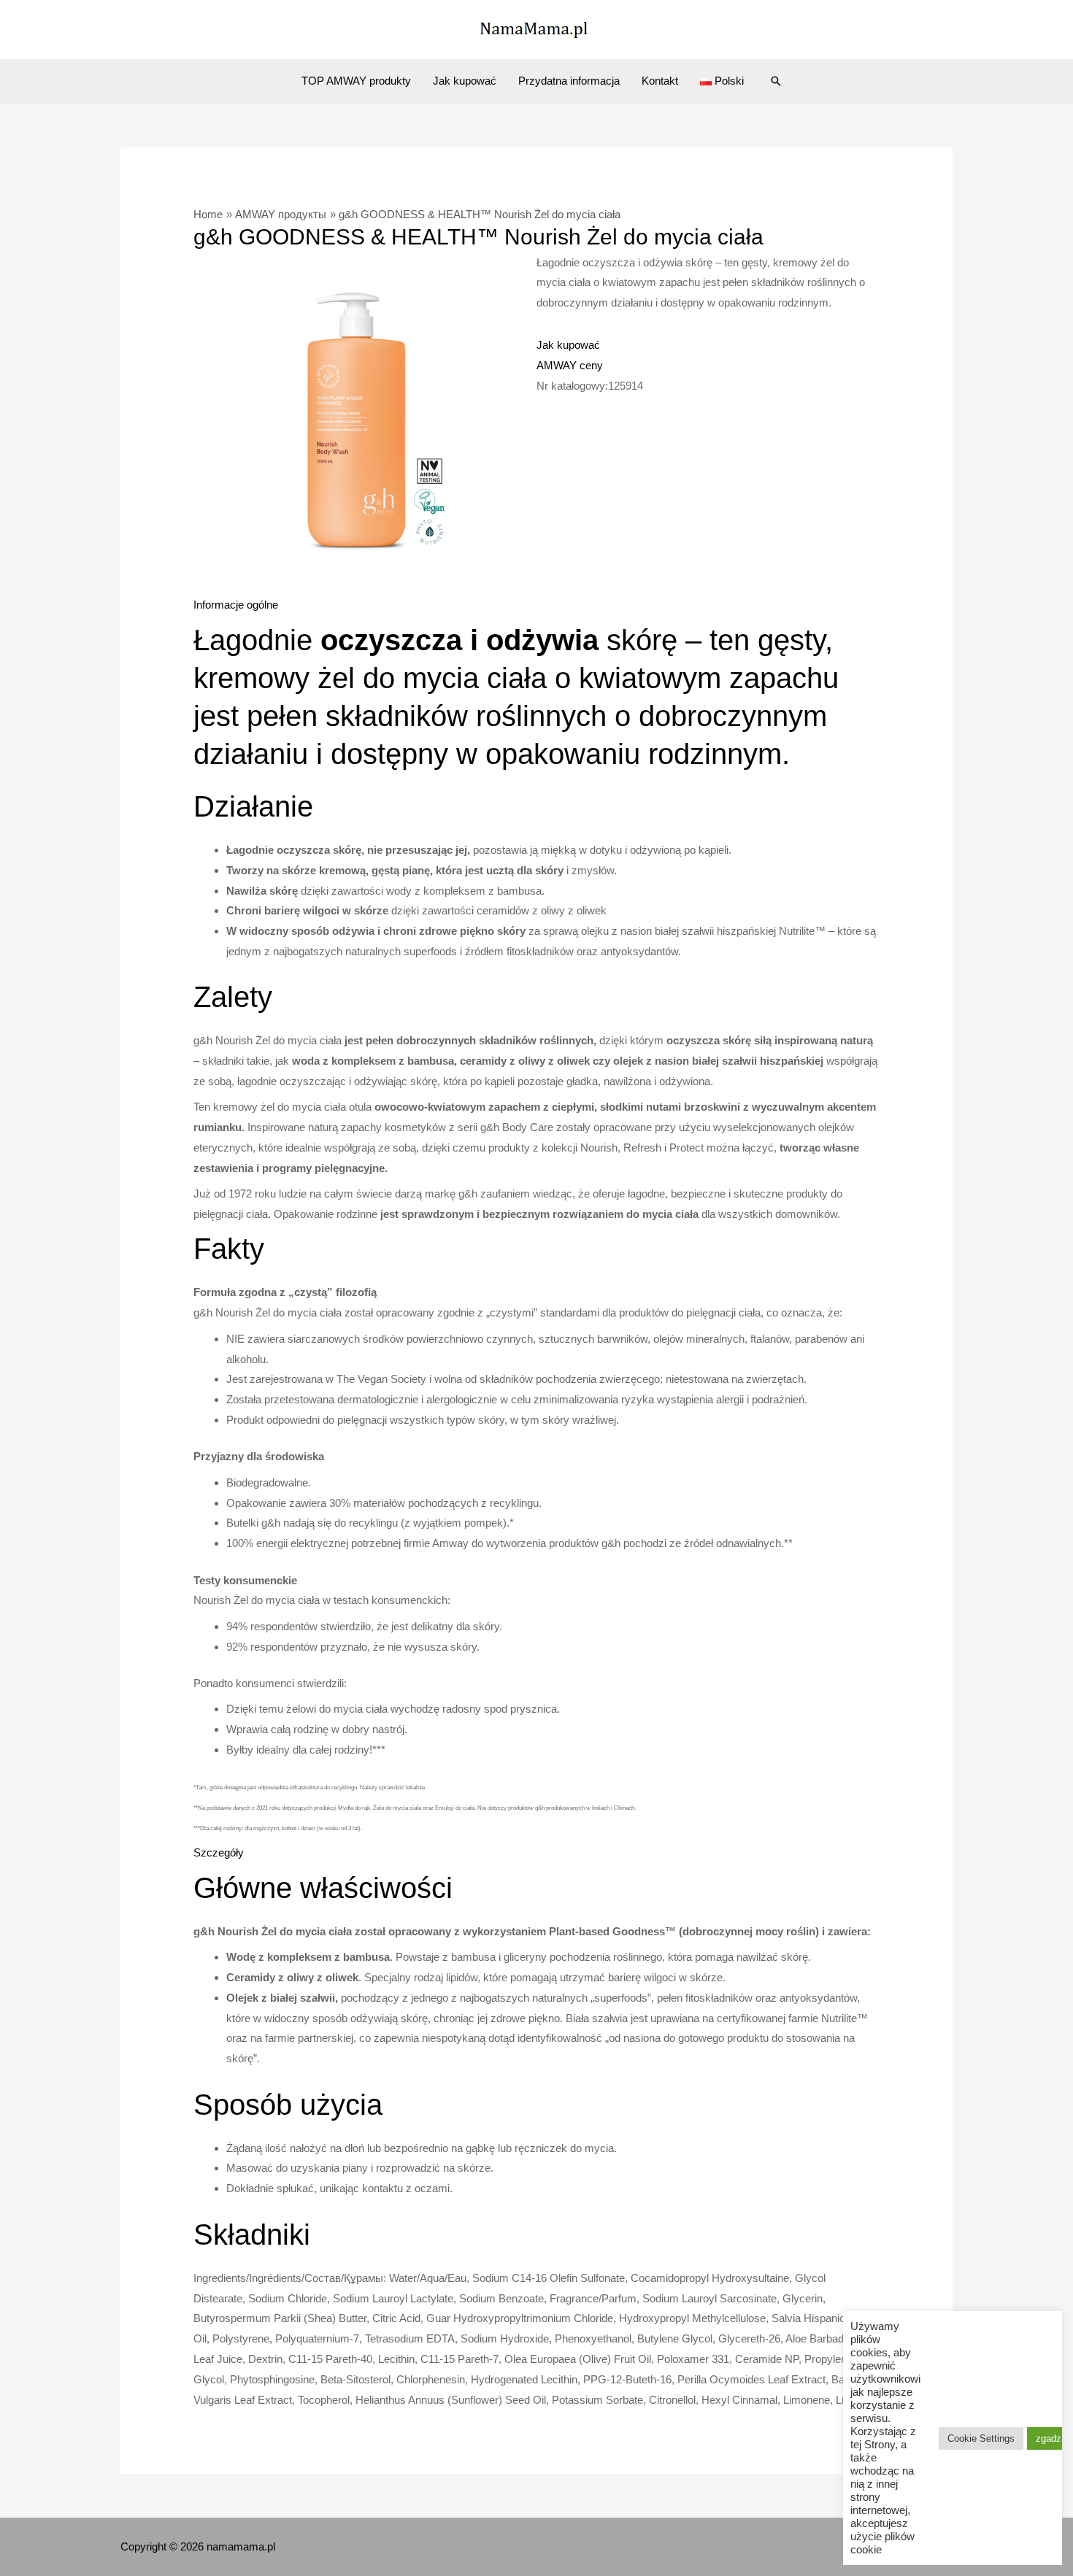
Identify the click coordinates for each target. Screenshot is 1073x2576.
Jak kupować (465, 81)
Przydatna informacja (569, 81)
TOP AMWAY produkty (356, 81)
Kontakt (660, 81)
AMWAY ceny (570, 365)
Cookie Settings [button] (981, 2438)
